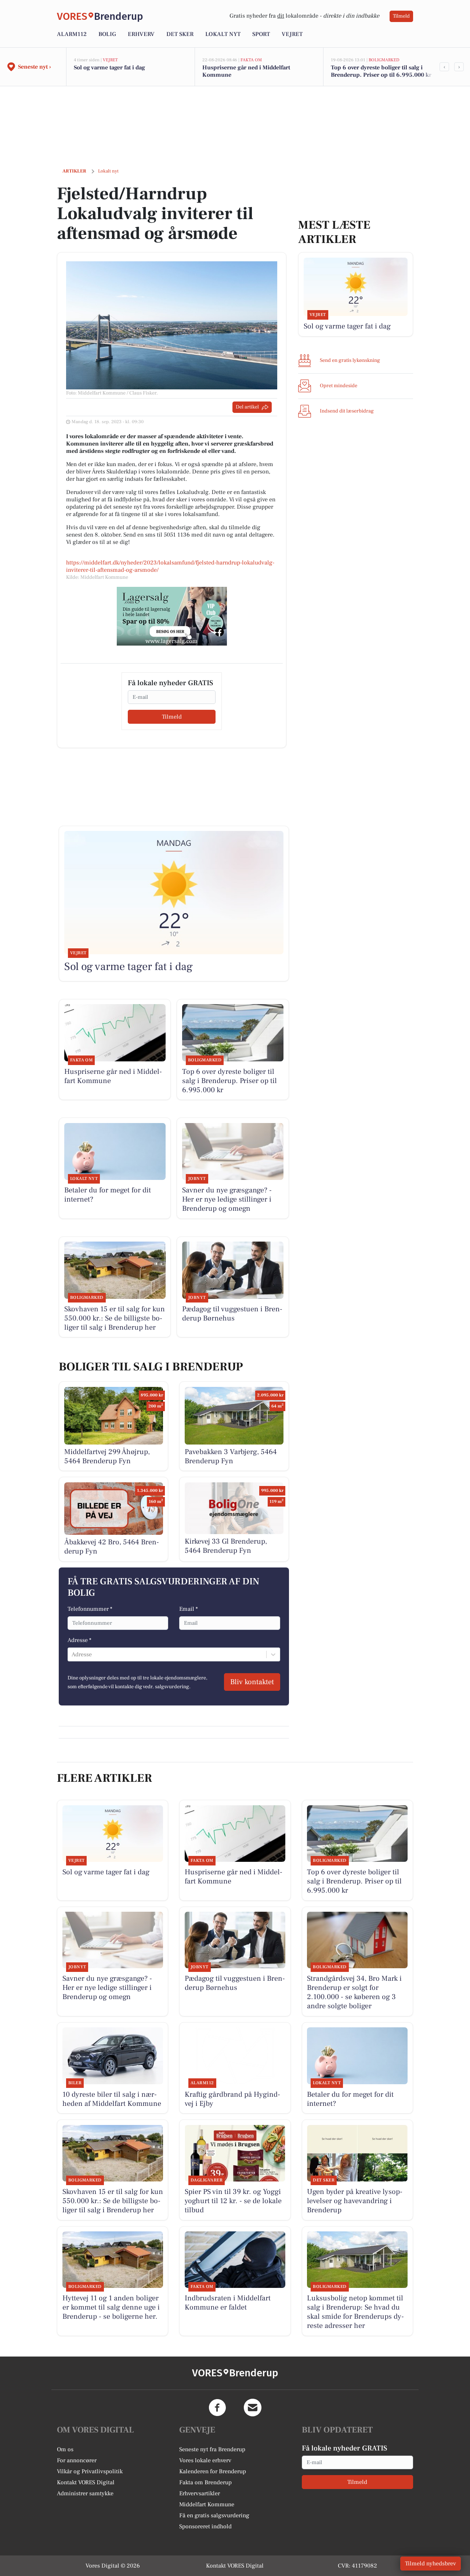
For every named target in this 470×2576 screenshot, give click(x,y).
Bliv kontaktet (252, 1682)
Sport (261, 34)
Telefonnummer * (90, 1609)
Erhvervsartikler (200, 2493)
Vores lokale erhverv (205, 2460)
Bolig (107, 34)
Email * (189, 1609)
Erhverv (141, 34)
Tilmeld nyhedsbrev (431, 2564)
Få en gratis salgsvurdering (214, 2515)
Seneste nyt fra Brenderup (212, 2449)
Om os (65, 2449)
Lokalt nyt (223, 34)
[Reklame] (172, 616)
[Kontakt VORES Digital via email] (253, 2408)
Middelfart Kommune (207, 2504)
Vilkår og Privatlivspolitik (90, 2471)
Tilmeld (401, 16)
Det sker (180, 34)
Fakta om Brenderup (205, 2482)
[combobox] (72, 1654)
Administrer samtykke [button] (85, 2493)
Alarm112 (72, 34)
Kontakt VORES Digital (86, 2482)
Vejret (292, 34)
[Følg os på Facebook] (217, 2408)
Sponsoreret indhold (205, 2526)
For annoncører (77, 2460)
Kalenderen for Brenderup (213, 2471)
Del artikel (247, 407)
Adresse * (79, 1640)
